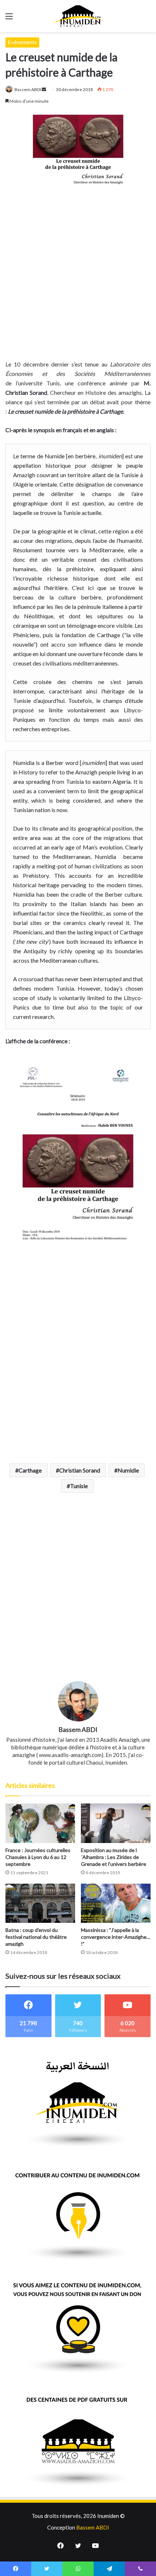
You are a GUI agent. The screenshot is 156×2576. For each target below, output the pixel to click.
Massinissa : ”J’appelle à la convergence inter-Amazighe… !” (116, 1937)
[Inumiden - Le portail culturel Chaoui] (78, 16)
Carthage (30, 1470)
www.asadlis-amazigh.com (70, 1755)
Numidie (128, 1470)
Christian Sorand (80, 1470)
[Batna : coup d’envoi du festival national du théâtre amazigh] (40, 1903)
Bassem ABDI (28, 89)
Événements (22, 42)
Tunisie (79, 1486)
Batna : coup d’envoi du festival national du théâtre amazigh (36, 1937)
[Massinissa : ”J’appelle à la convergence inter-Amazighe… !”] (116, 1903)
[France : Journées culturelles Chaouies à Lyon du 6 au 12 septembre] (40, 1823)
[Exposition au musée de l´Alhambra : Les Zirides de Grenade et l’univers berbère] (116, 1823)
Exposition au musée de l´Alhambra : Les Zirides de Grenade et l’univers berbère (114, 1857)
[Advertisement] (78, 271)
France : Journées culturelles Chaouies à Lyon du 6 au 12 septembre (38, 1857)
